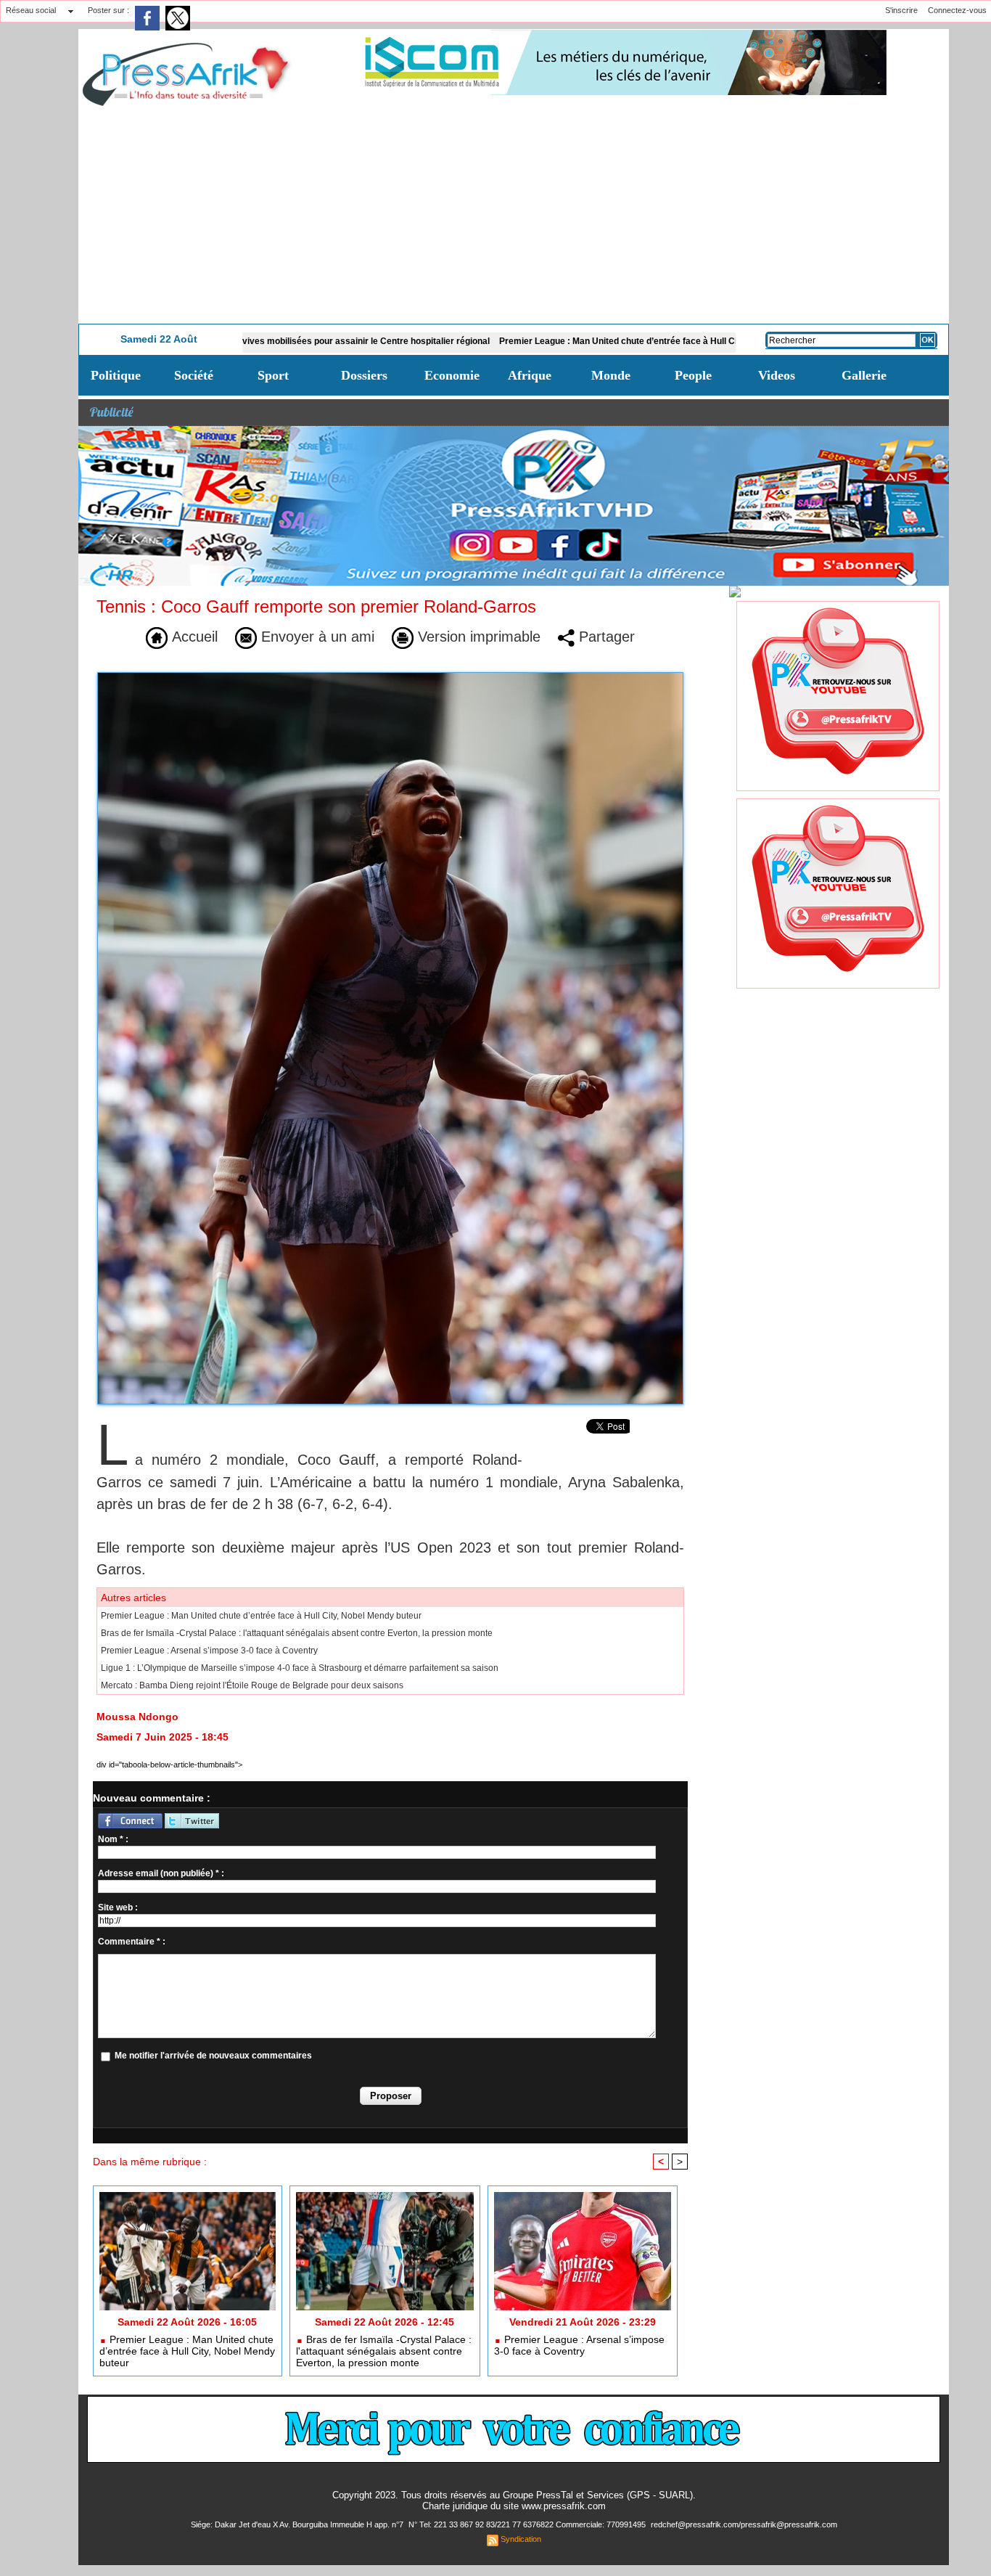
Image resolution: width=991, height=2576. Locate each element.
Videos (777, 375)
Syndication (521, 2539)
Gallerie (864, 375)
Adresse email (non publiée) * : (161, 1873)
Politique (116, 375)
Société (194, 375)
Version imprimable (477, 637)
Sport (273, 375)
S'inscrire (901, 10)
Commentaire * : (132, 1942)
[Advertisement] (514, 215)
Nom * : (113, 1839)
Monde (611, 375)
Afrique (530, 375)
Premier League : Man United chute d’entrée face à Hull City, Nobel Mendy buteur (568, 341)
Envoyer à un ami (316, 637)
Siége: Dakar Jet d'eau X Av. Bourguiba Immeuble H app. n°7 (298, 2524)
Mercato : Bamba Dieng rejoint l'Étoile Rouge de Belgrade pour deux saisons (252, 1685)
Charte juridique (455, 2506)
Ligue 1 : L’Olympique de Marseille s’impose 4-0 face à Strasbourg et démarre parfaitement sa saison (300, 1668)
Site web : (118, 1908)
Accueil (193, 637)
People (693, 375)
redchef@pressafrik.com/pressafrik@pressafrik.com (744, 2524)
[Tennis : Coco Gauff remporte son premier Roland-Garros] (390, 676)
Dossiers (364, 375)
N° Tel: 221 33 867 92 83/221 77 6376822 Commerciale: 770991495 (528, 2524)
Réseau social (31, 10)
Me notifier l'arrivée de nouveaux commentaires (213, 2056)
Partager (605, 637)
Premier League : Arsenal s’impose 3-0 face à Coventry (209, 1651)
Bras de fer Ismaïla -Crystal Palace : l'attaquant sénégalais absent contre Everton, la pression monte (297, 1633)
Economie (452, 375)
